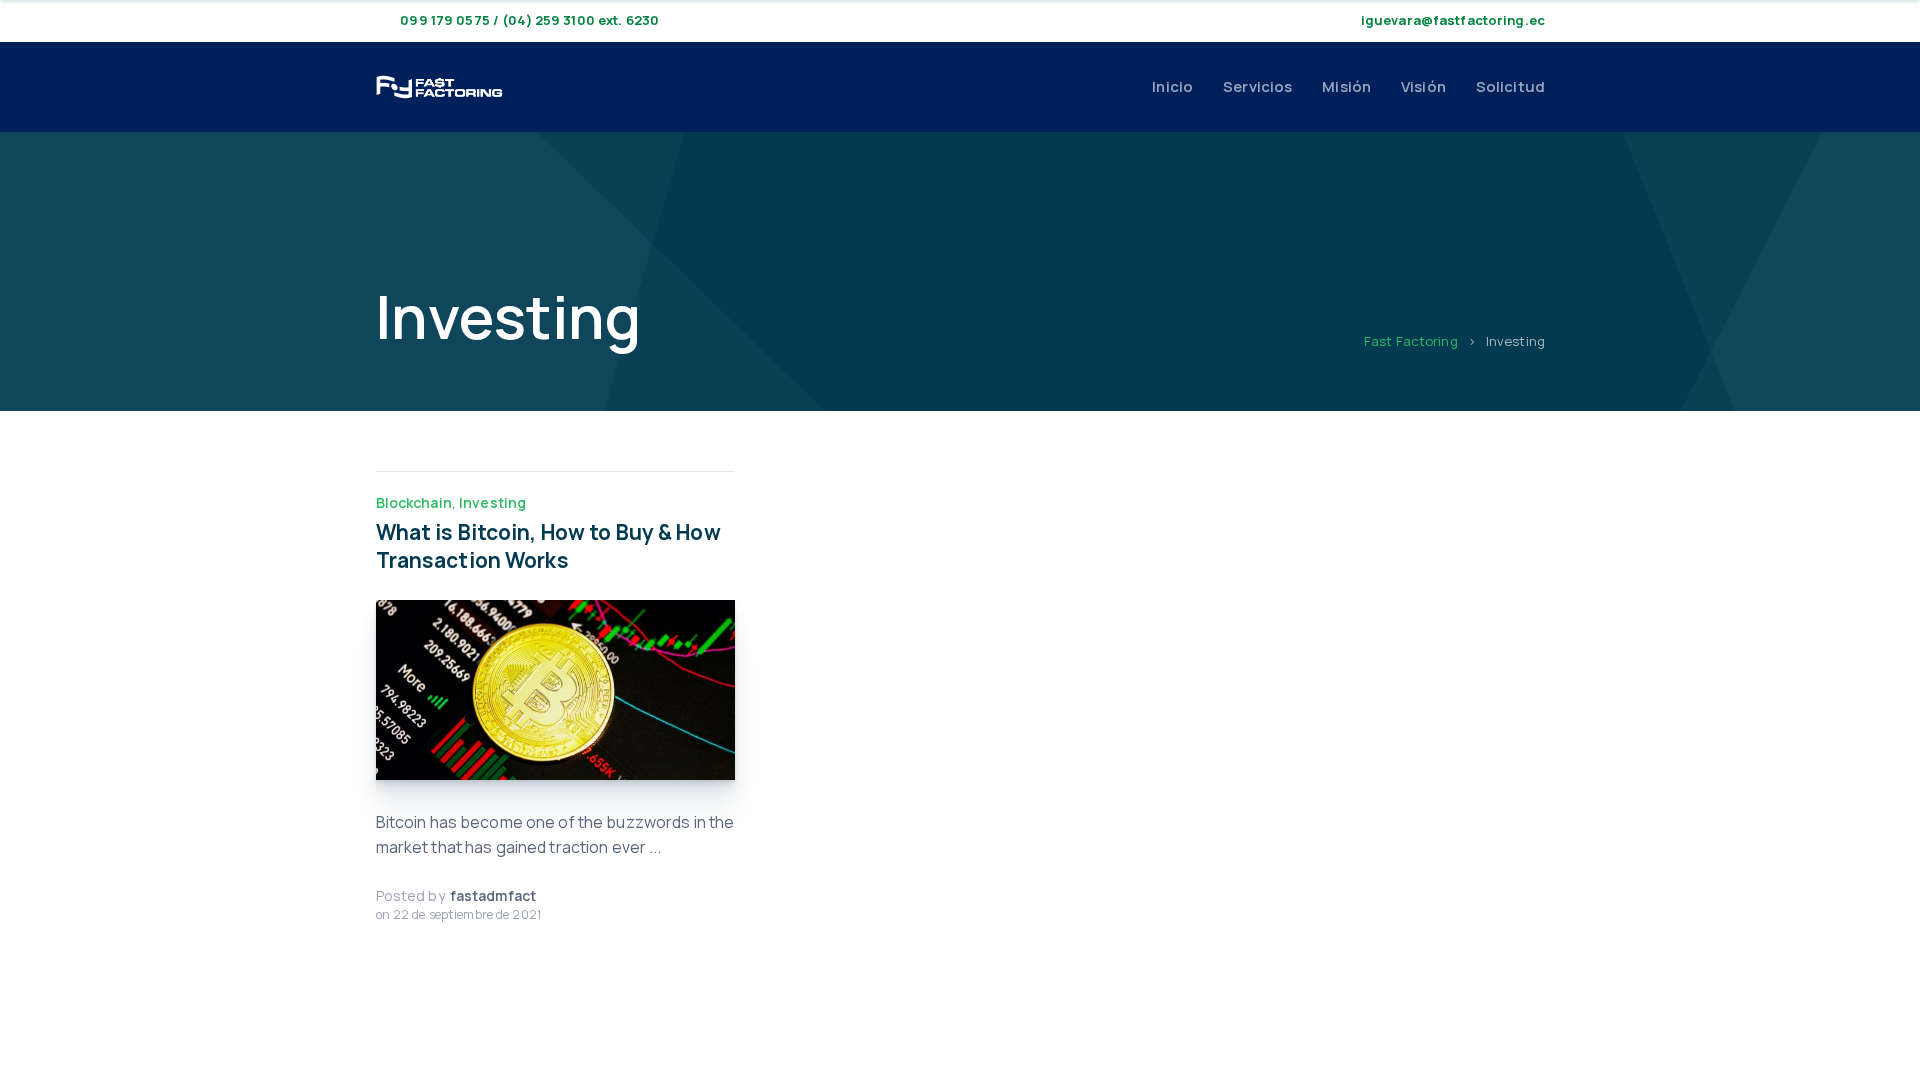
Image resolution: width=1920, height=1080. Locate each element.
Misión (1346, 86)
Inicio (1172, 86)
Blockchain (414, 502)
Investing (492, 502)
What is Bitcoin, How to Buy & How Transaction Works (548, 546)
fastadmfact (493, 895)
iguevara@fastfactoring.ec (1453, 20)
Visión (1423, 86)
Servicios (1257, 86)
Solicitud (1510, 86)
